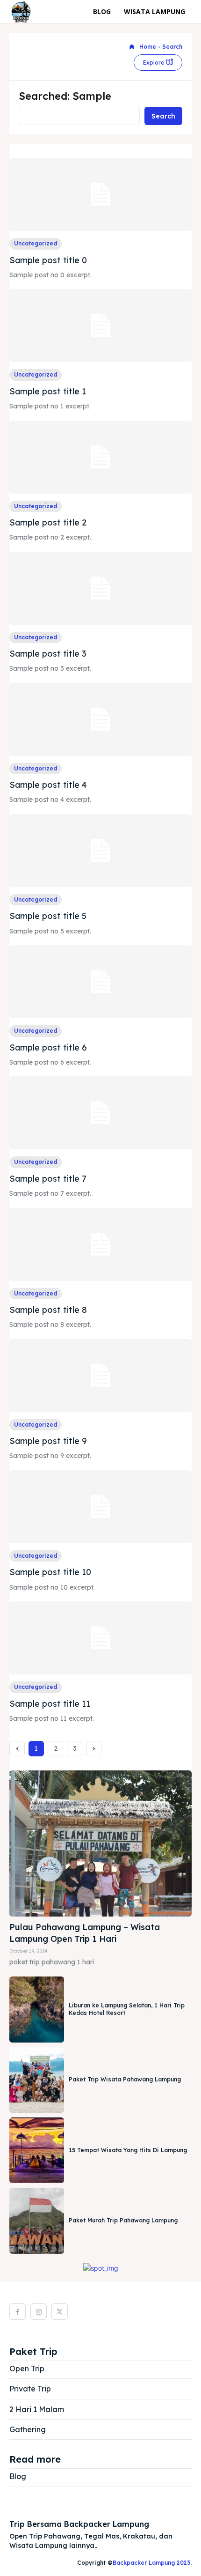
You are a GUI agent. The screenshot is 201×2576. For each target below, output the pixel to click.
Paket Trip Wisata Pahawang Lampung (125, 2079)
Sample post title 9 (48, 1441)
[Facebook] (18, 2312)
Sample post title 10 (50, 1572)
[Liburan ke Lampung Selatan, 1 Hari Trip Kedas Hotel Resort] (37, 2009)
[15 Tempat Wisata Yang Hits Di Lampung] (37, 2150)
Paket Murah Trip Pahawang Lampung (123, 2220)
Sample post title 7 (48, 1179)
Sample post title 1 (48, 391)
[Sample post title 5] (100, 851)
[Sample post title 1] (100, 326)
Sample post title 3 (48, 654)
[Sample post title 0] (100, 194)
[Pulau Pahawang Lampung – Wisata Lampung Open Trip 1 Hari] (100, 1843)
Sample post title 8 (48, 1310)
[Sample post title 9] (100, 1376)
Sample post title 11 (50, 1704)
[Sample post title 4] (100, 719)
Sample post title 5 (48, 916)
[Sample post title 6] (100, 982)
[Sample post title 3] (100, 588)
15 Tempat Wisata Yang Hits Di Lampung (128, 2150)
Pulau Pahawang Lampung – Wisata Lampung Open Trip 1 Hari (85, 1933)
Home (148, 47)
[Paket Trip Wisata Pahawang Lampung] (37, 2080)
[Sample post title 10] (100, 1507)
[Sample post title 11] (100, 1638)
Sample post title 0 (48, 260)
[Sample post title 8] (100, 1244)
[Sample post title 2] (100, 457)
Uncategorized (36, 243)
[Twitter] (60, 2312)
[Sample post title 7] (100, 1113)
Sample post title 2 (48, 522)
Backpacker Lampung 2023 (151, 2563)
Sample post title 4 (48, 785)
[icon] (132, 47)
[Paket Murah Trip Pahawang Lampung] (37, 2221)
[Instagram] (39, 2312)
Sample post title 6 (48, 1047)
